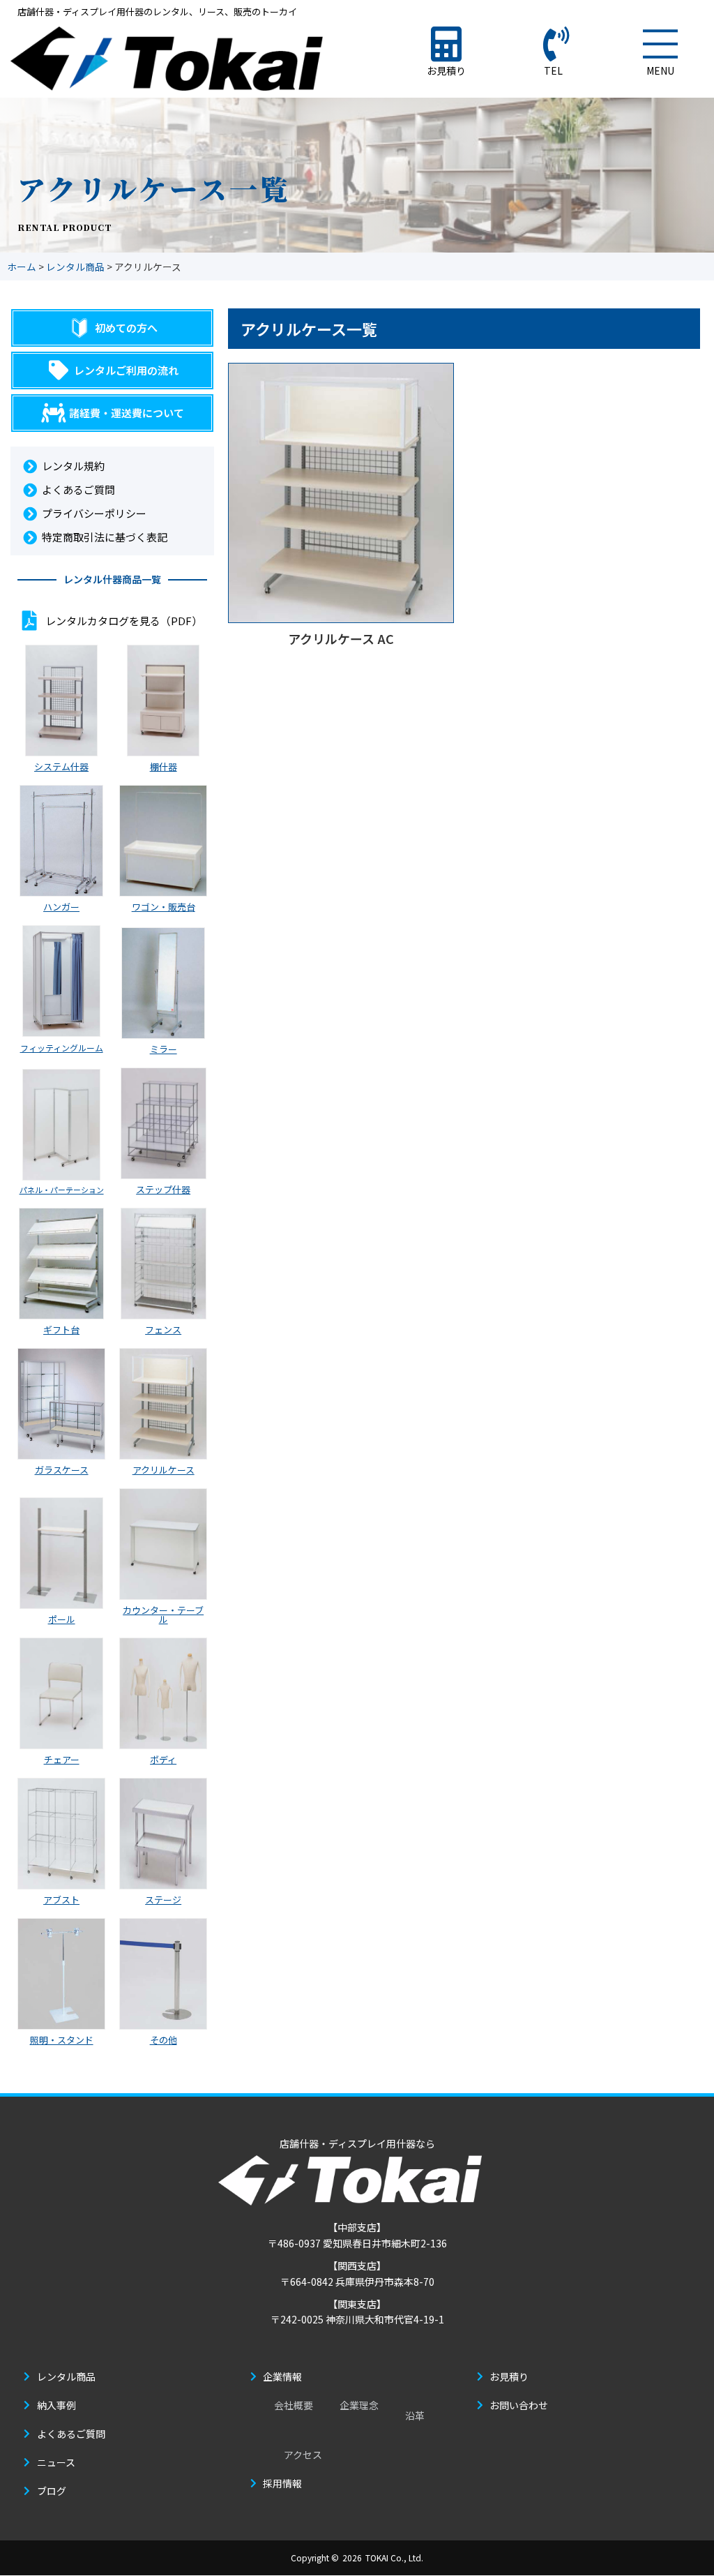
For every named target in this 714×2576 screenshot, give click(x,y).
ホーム (22, 267)
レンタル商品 (75, 267)
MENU (660, 70)
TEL (553, 70)
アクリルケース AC (341, 638)
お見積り (446, 70)
